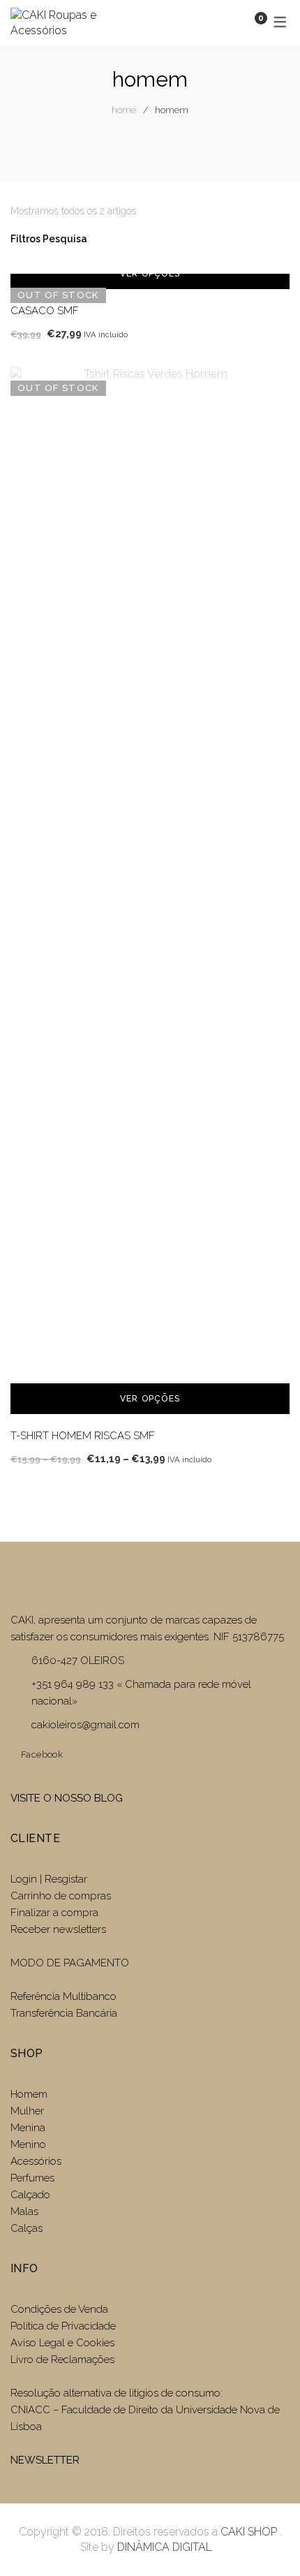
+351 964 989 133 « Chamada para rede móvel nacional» (141, 1693)
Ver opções (150, 274)
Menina (28, 2128)
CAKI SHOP (249, 2532)
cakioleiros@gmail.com (85, 1725)
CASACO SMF (45, 311)
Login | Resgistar (49, 1879)
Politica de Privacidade (63, 2326)
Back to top (268, 2540)
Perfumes (32, 2178)
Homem (29, 2094)
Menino (28, 2144)
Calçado (30, 2195)
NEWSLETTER (45, 2460)
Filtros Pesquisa (50, 239)
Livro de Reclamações (62, 2360)
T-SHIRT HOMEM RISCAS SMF (83, 1436)
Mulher (27, 2111)
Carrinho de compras (61, 1896)
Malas (24, 2211)
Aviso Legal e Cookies (64, 2343)
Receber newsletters (58, 1929)
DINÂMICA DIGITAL (163, 2547)
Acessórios (36, 2161)
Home (124, 110)
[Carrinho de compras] (247, 23)
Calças (27, 2228)
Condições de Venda (59, 2309)
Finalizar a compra (54, 1913)
